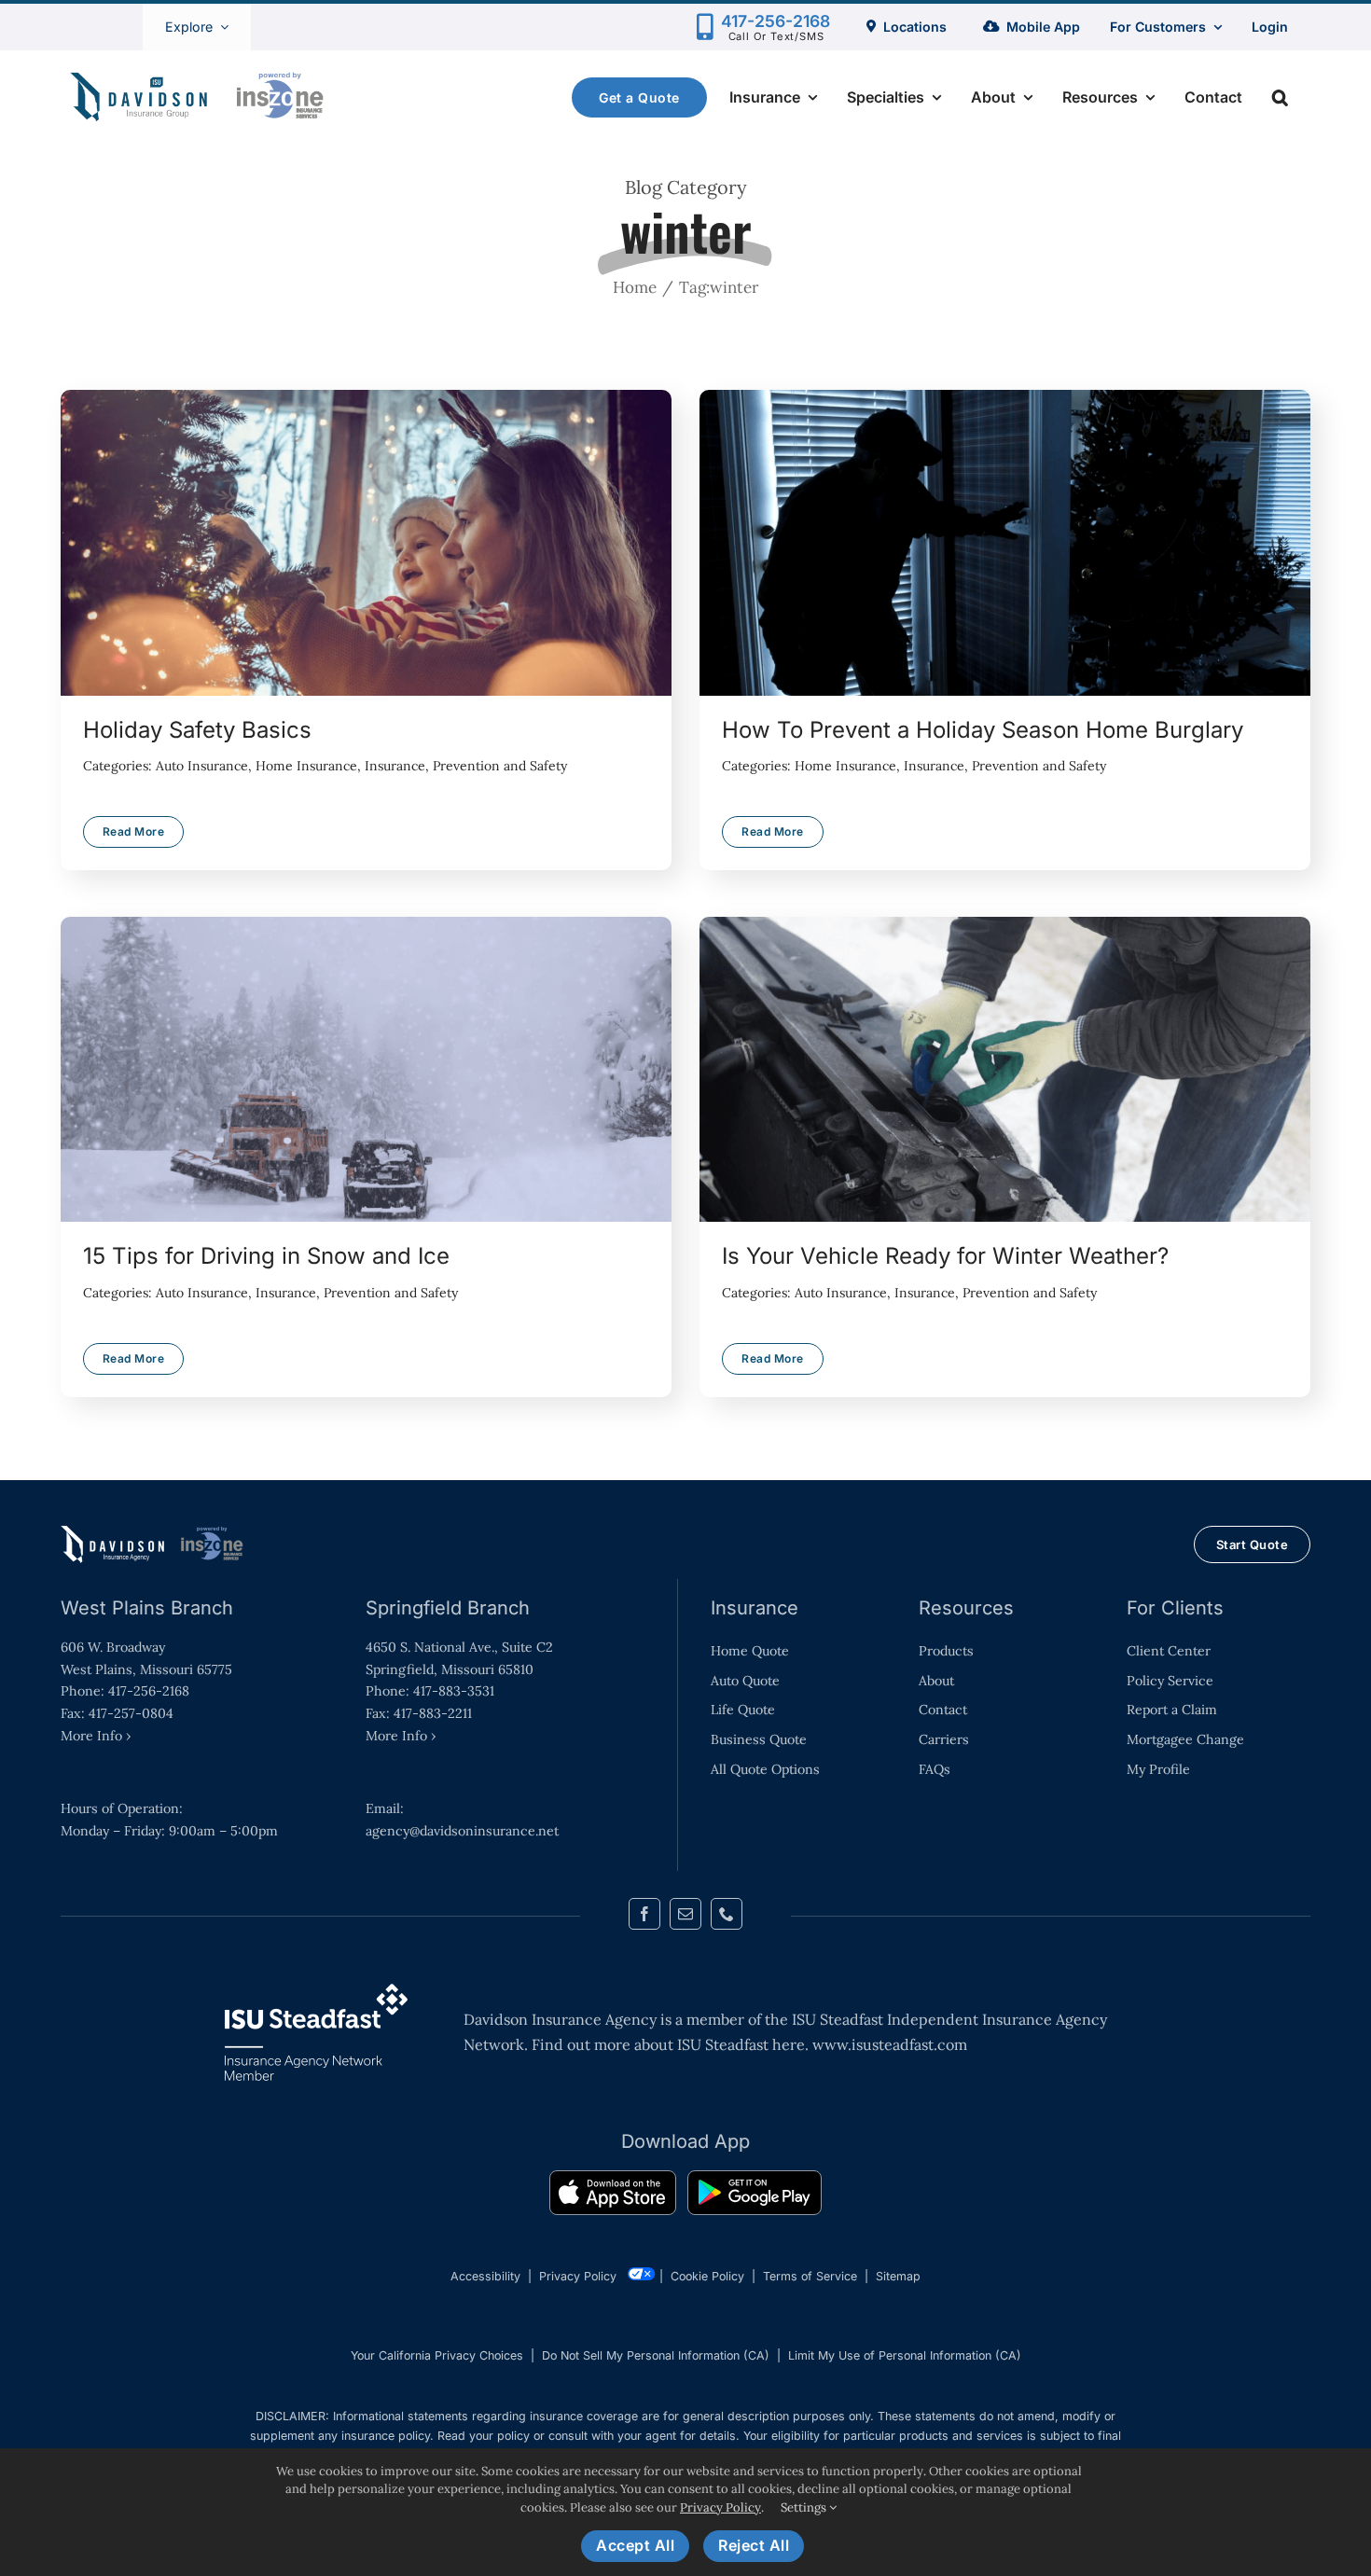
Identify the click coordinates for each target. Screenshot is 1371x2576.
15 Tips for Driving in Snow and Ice (366, 1070)
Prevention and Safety (500, 766)
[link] (613, 2196)
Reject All (754, 2545)
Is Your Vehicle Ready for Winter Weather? (1004, 1070)
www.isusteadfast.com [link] (890, 2044)
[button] (1280, 97)
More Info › (96, 1736)
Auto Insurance (202, 766)
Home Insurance (306, 766)
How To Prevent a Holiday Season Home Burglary (1004, 543)
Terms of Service (810, 2276)
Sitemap (898, 2276)
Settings (805, 2507)
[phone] (727, 1914)
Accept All (635, 2545)
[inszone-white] (154, 1532)
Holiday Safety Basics (366, 543)
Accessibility (485, 2276)
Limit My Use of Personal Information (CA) (905, 2355)
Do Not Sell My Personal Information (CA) (656, 2355)
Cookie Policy (707, 2276)
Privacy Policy (578, 2276)
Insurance (395, 766)
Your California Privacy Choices (437, 2355)
